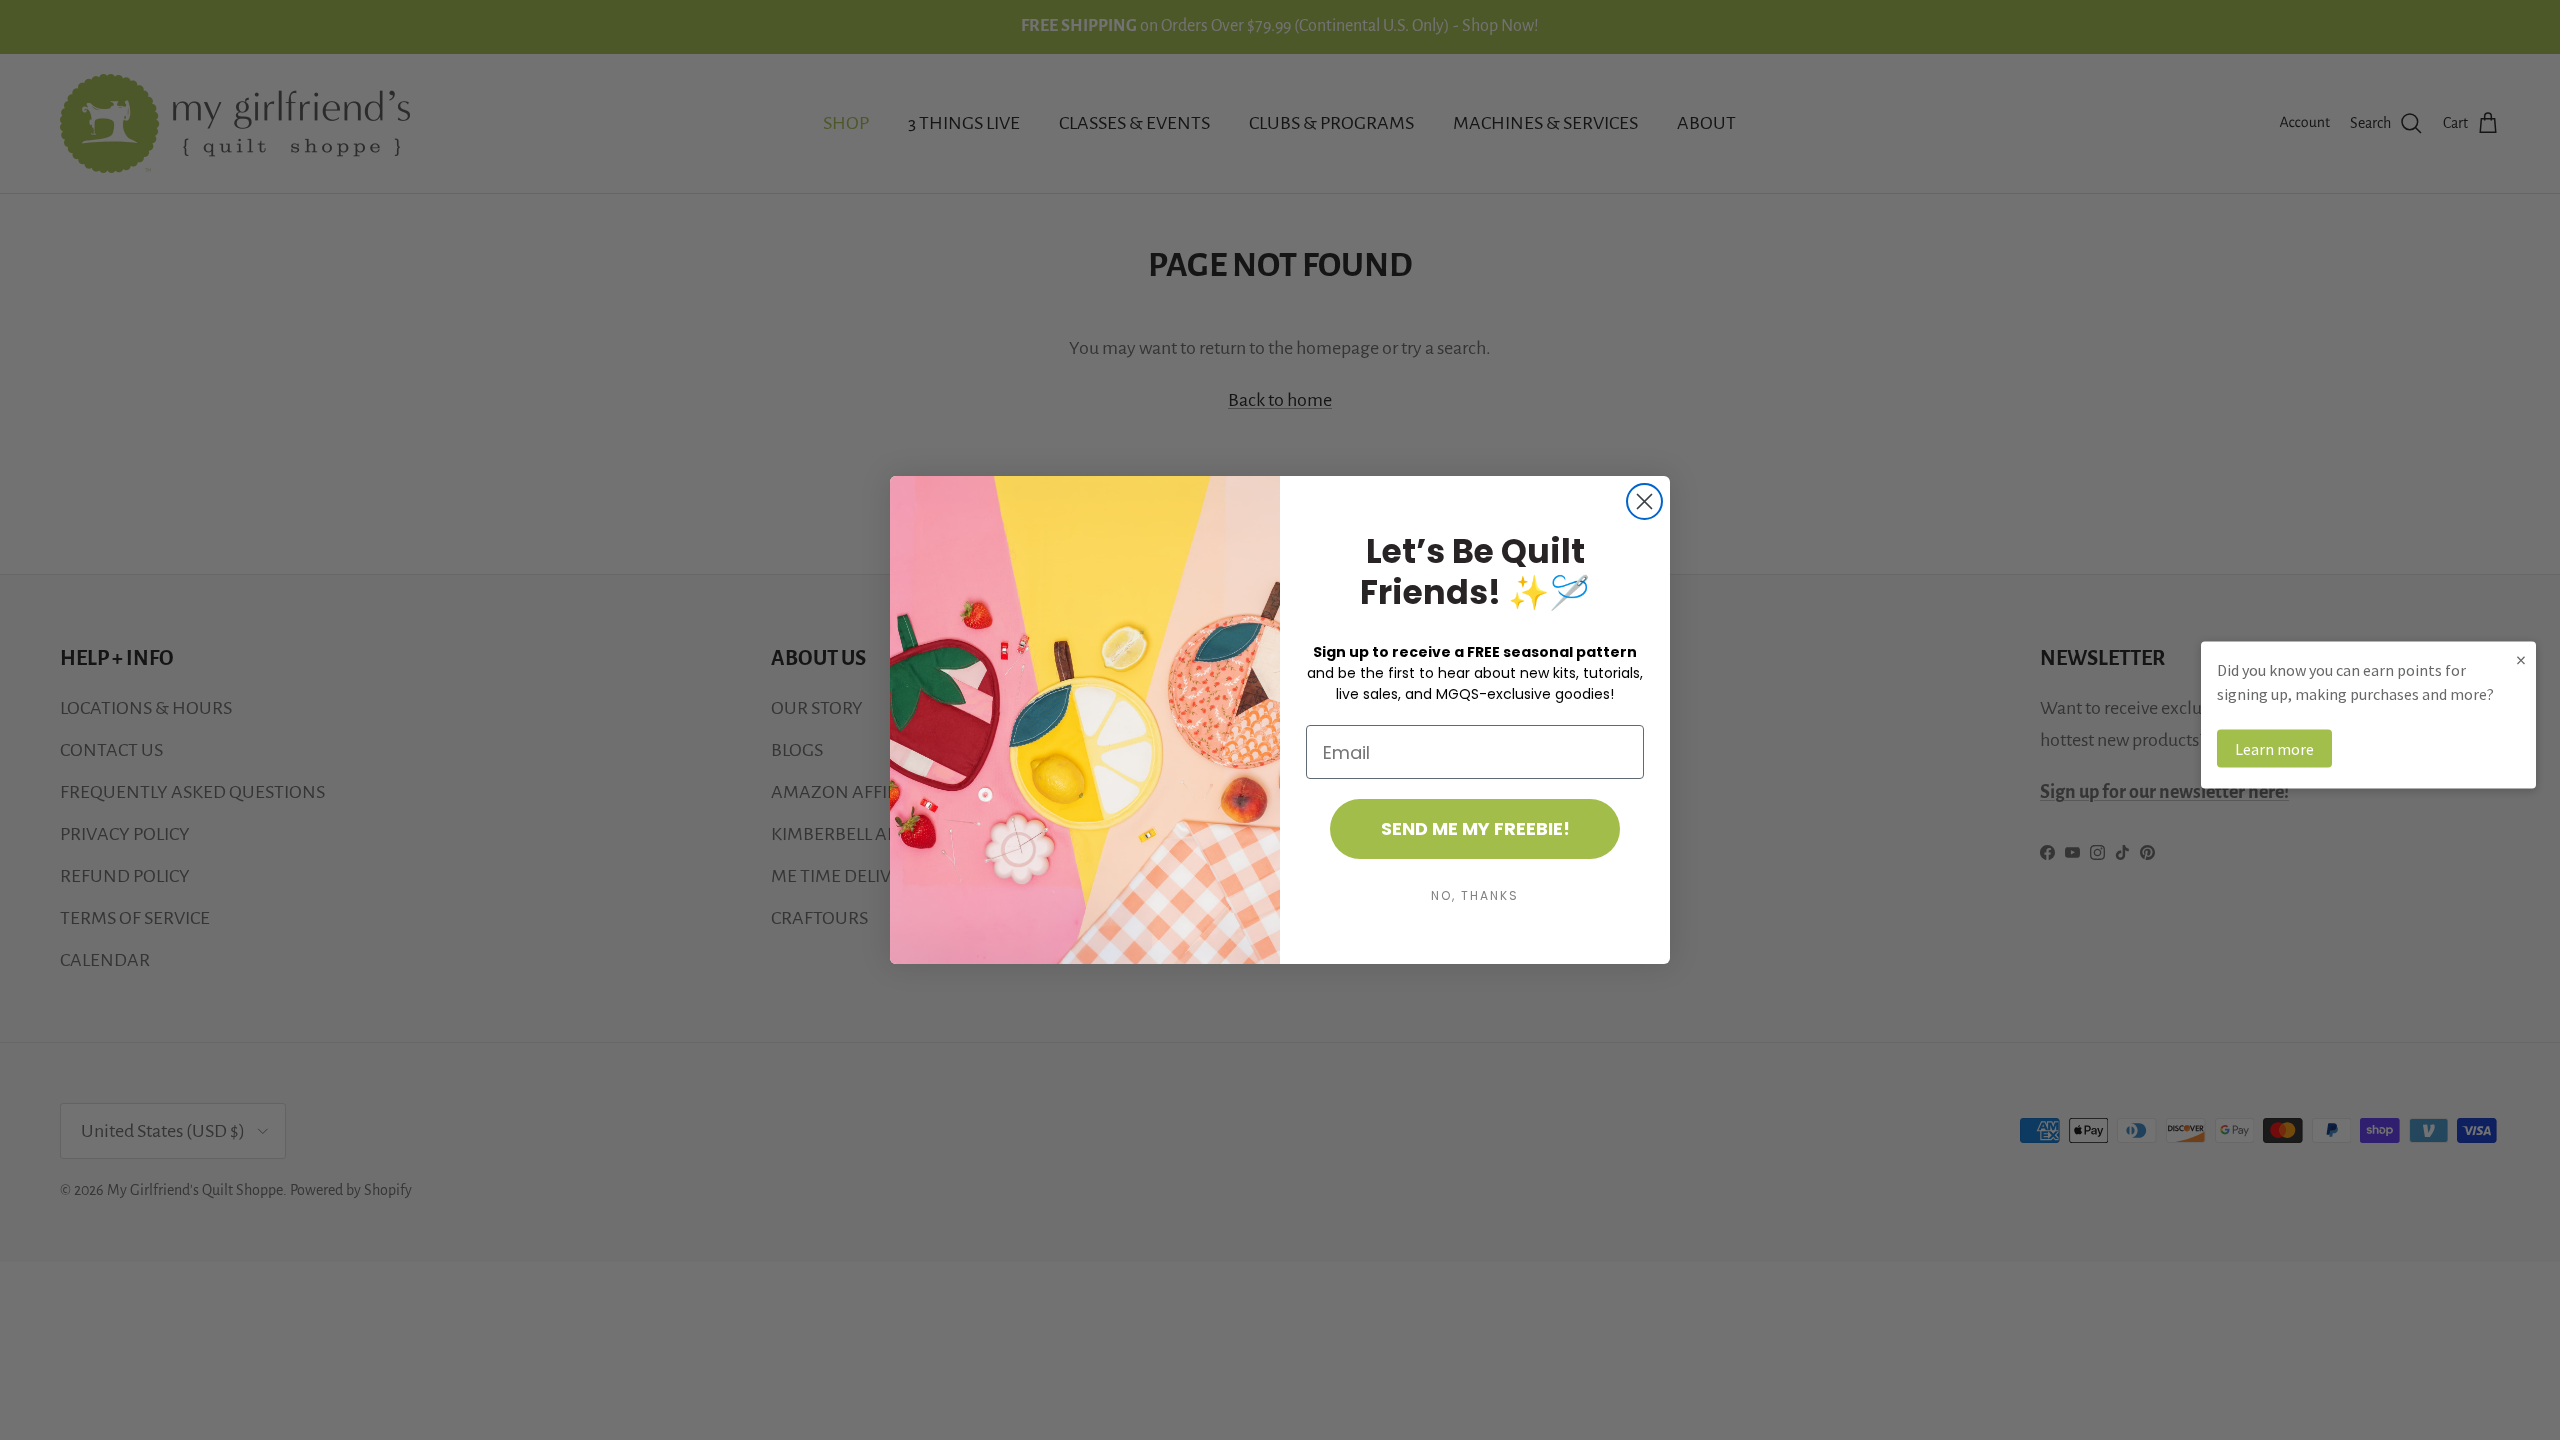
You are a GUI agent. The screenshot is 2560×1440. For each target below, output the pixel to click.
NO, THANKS (1475, 895)
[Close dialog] (1644, 501)
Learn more (2274, 749)
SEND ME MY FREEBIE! (1475, 828)
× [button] (2521, 659)
